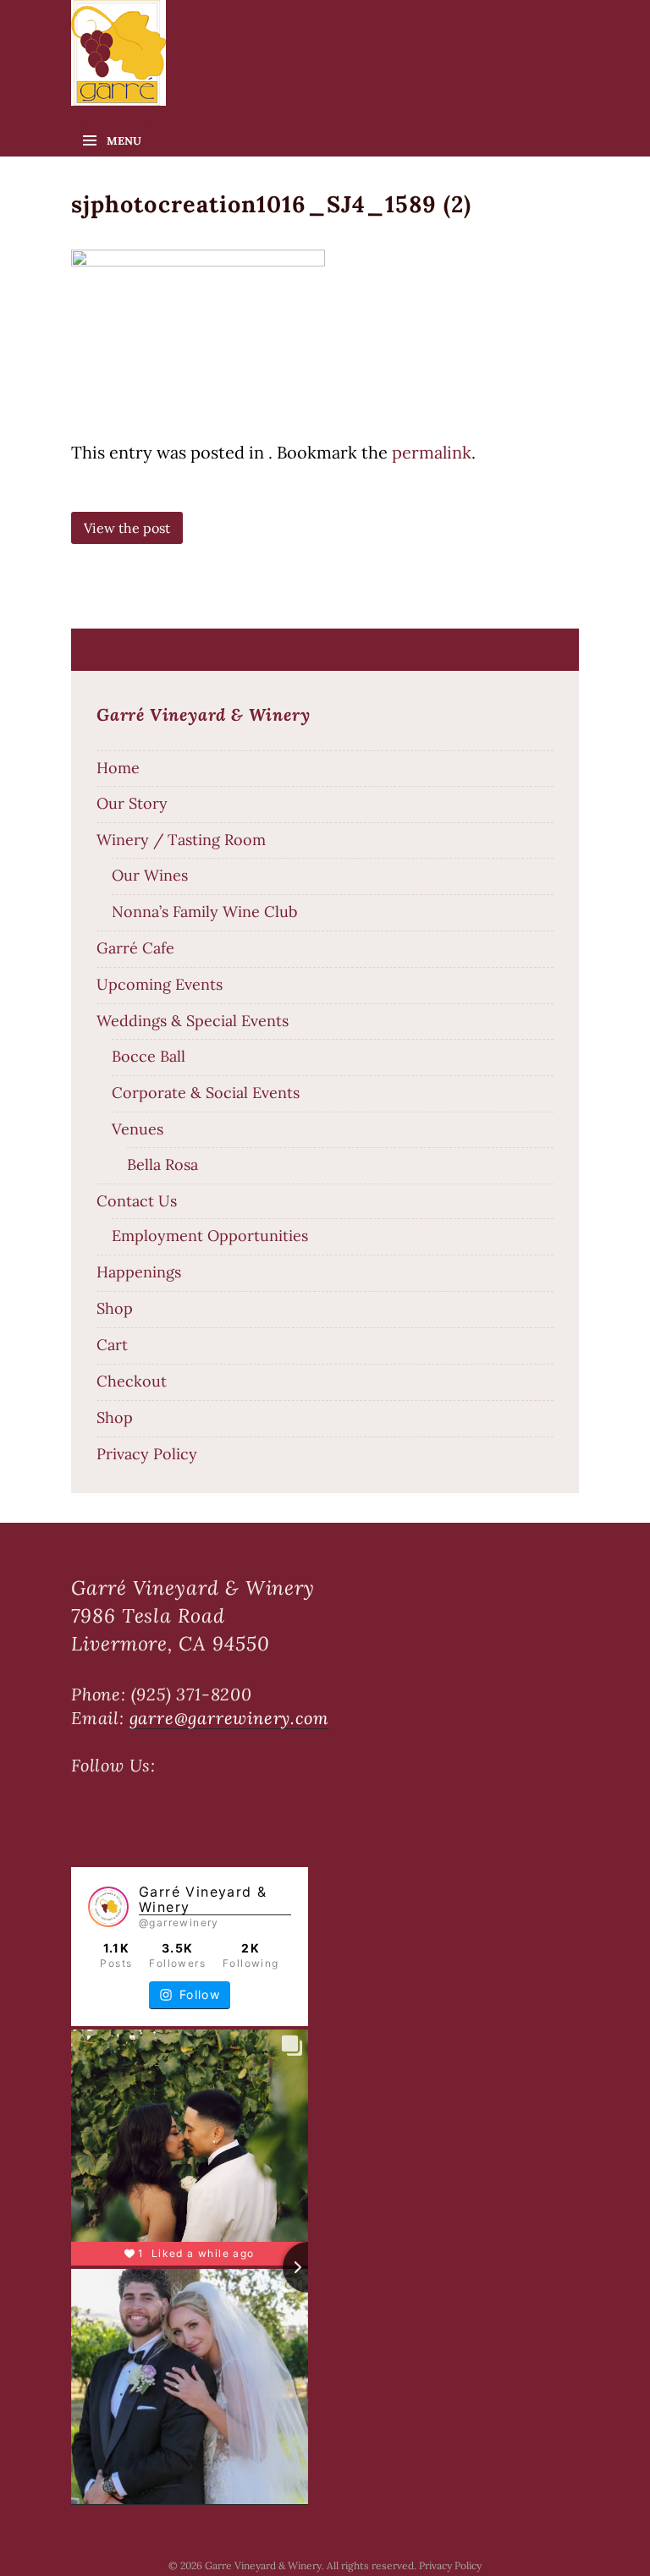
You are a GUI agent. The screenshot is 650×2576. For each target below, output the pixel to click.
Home (118, 768)
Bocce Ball (149, 1056)
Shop (115, 1308)
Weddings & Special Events (193, 1021)
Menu (124, 141)
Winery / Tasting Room (181, 840)
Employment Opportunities (210, 1236)
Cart (112, 1345)
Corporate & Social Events (206, 1093)
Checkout (132, 1381)
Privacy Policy (147, 1454)
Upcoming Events (160, 984)
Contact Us (137, 1201)
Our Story (132, 803)
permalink (432, 452)
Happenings (139, 1272)
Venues (138, 1129)
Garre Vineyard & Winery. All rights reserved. (312, 2565)
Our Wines (150, 875)
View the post (127, 528)
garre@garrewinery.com (229, 1718)
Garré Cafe (135, 948)
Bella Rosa (162, 1164)
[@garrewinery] (108, 1907)
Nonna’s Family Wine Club (204, 912)
